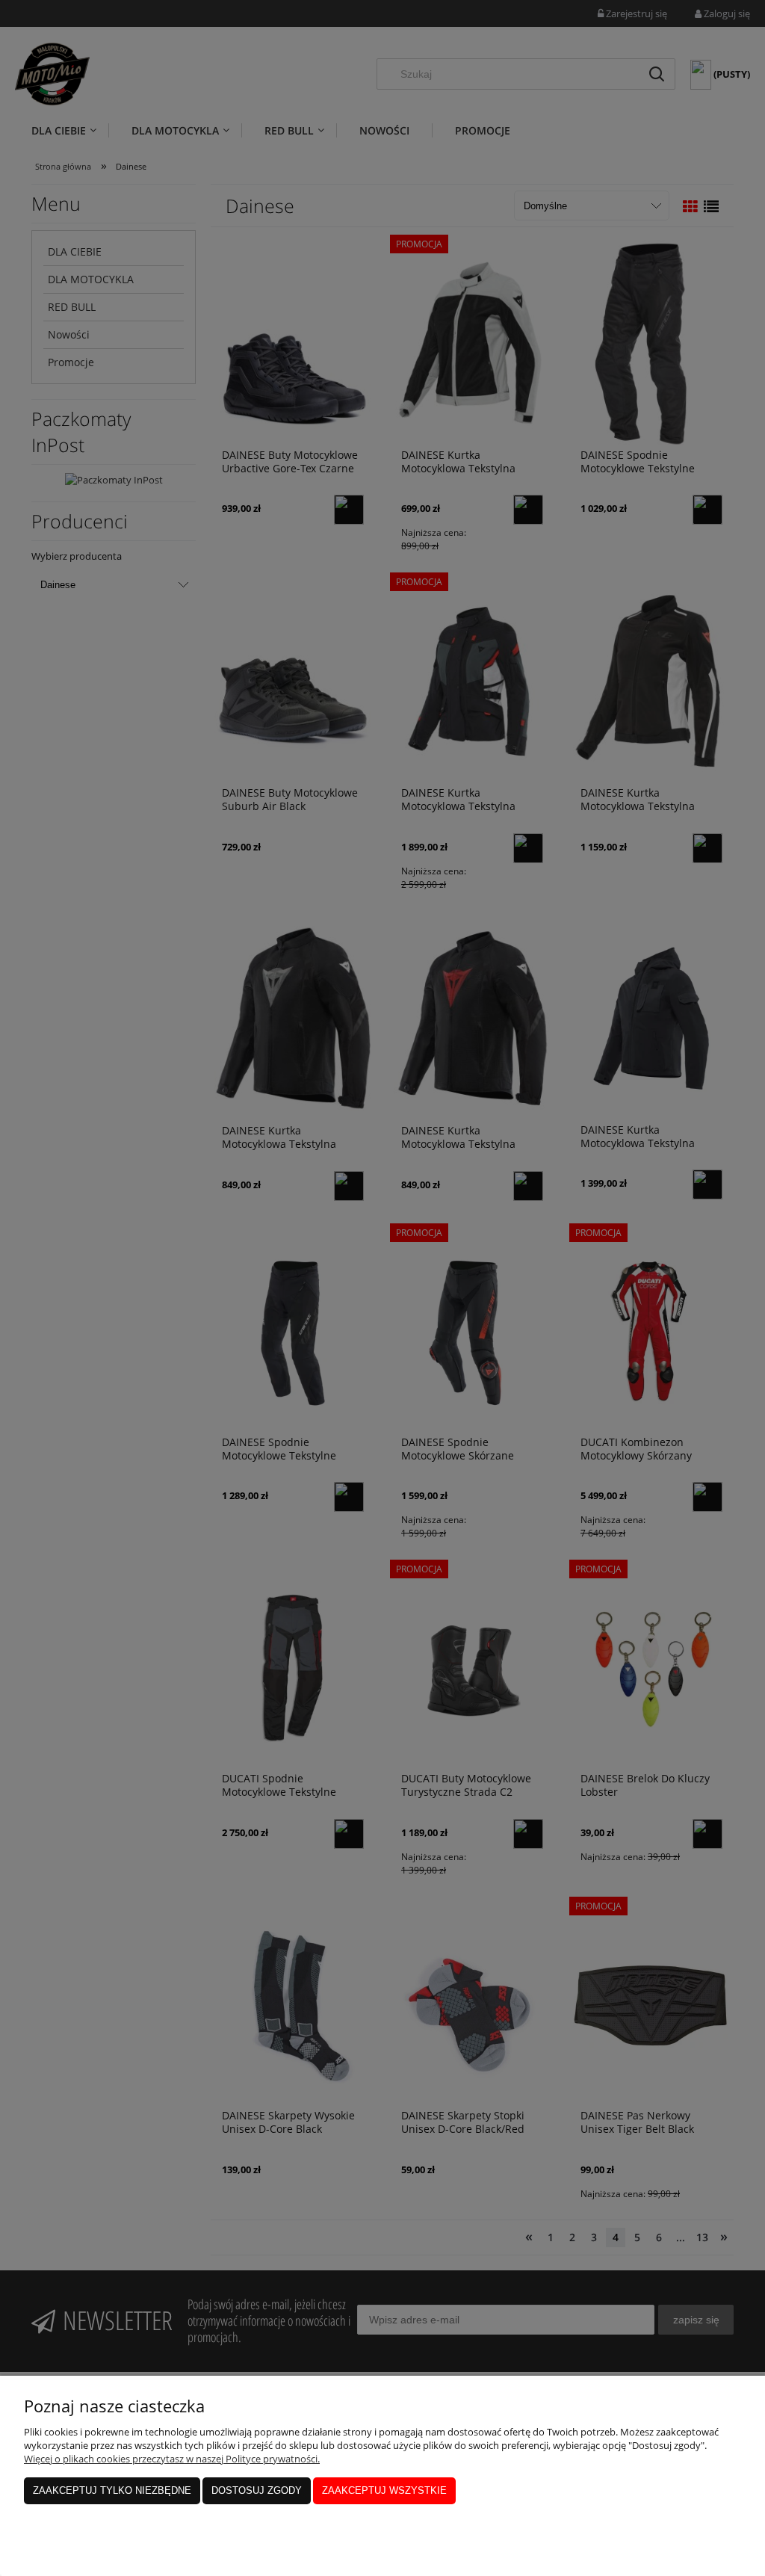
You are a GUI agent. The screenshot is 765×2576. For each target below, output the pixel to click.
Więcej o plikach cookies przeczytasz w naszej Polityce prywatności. (172, 2459)
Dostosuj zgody (257, 2490)
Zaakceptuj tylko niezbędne (112, 2490)
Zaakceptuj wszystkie (384, 2490)
